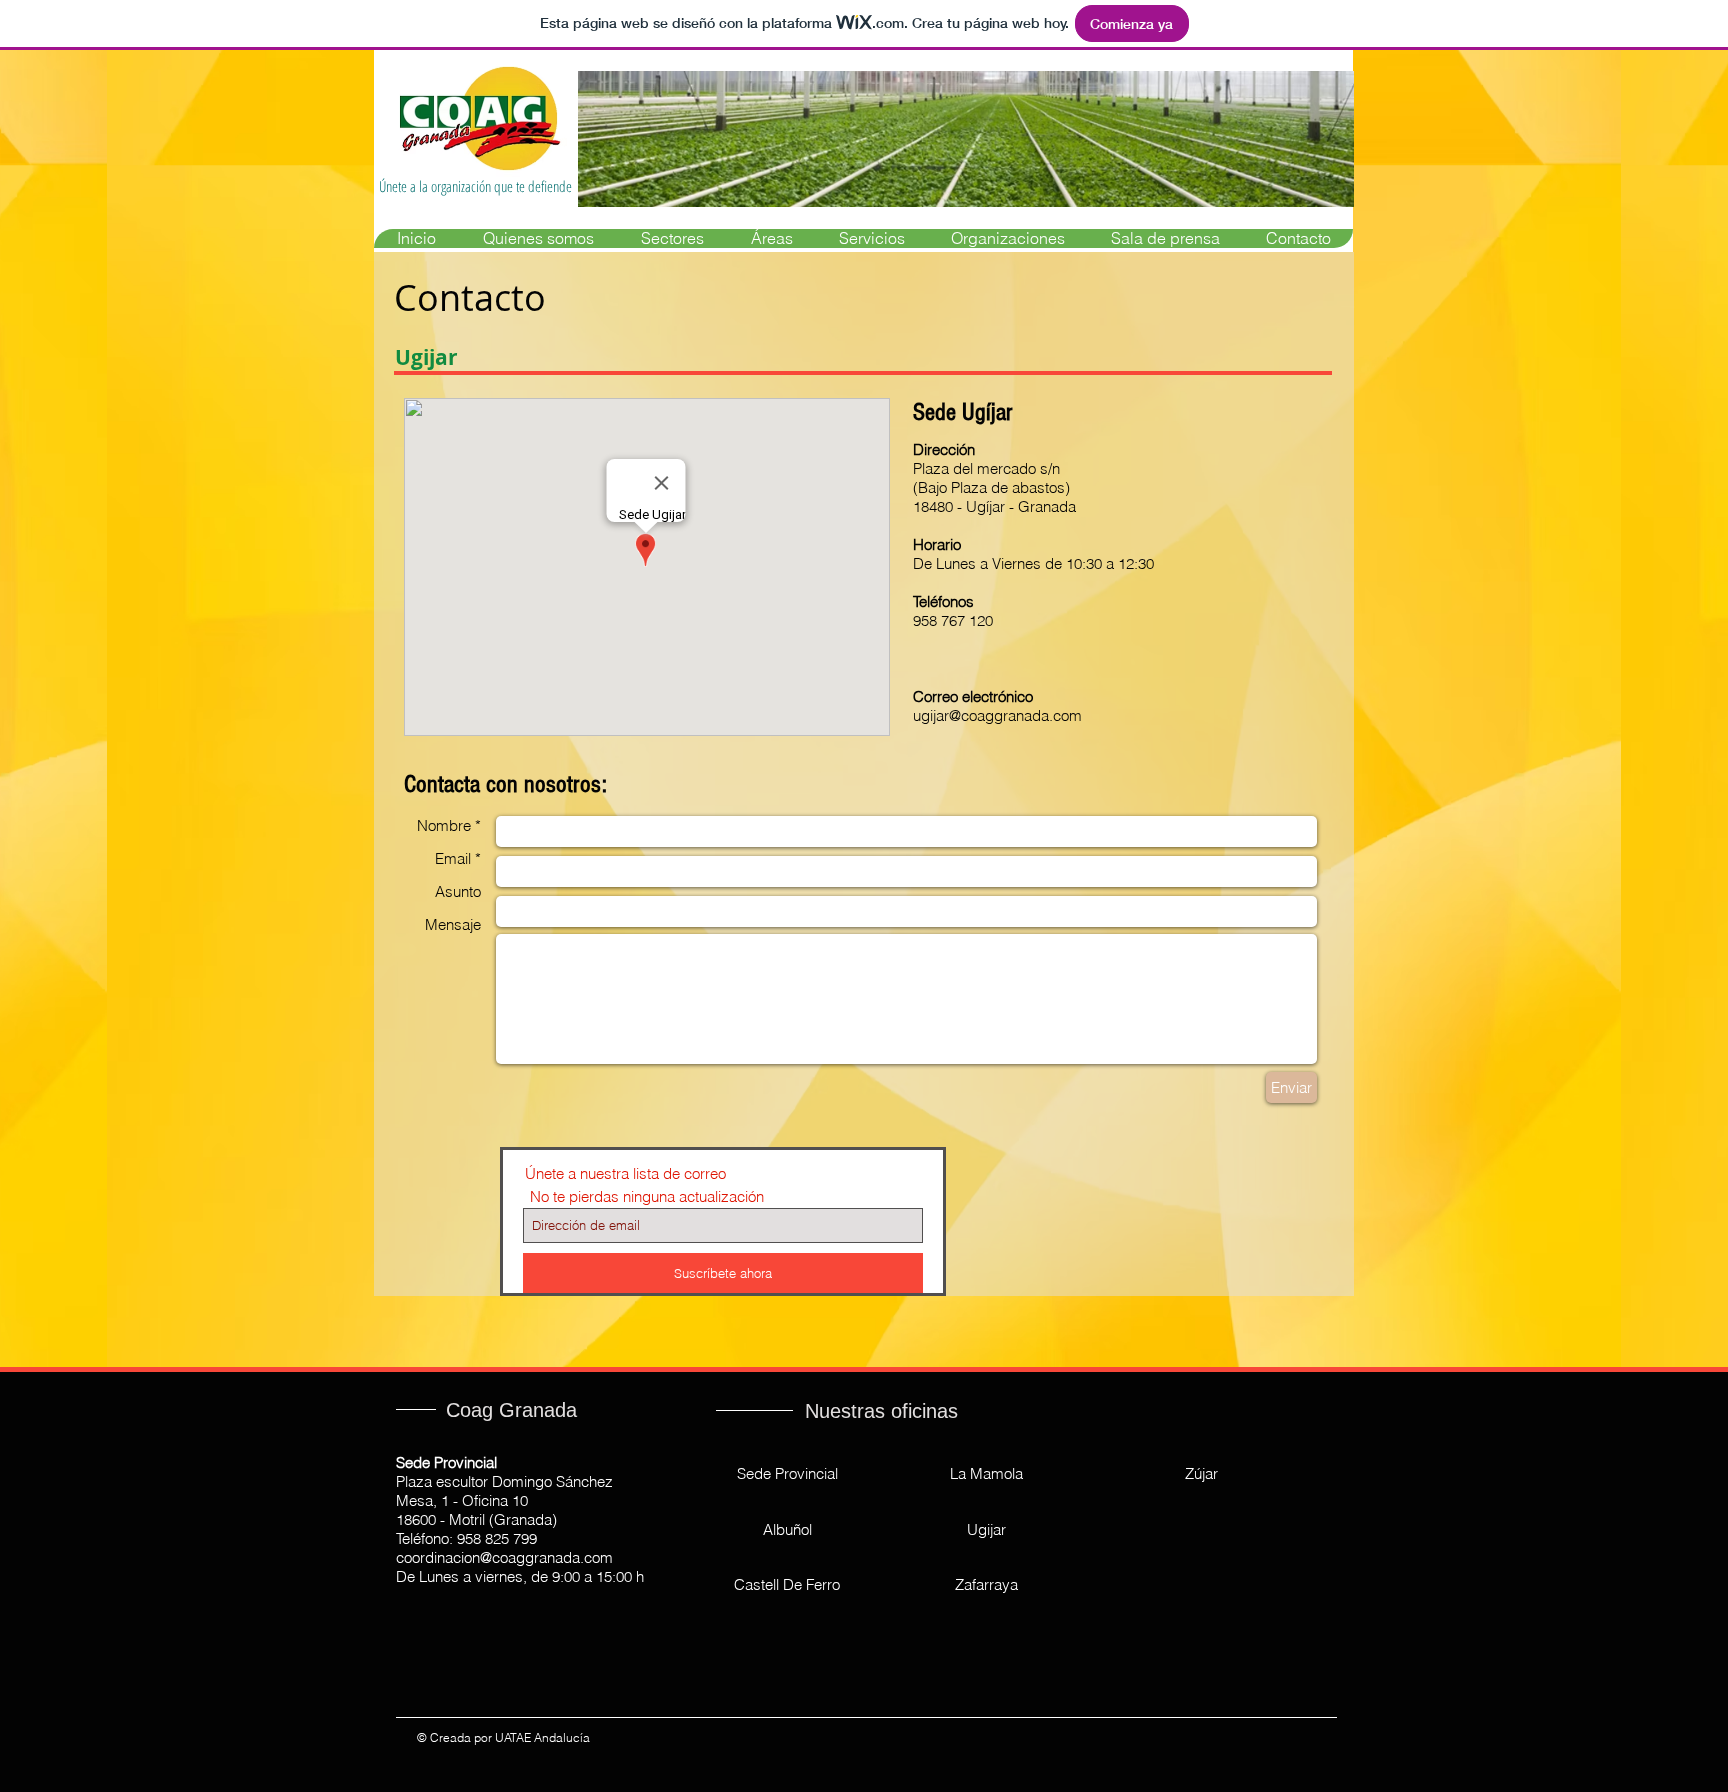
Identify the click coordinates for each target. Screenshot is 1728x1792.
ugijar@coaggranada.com (997, 715)
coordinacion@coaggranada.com (504, 1557)
